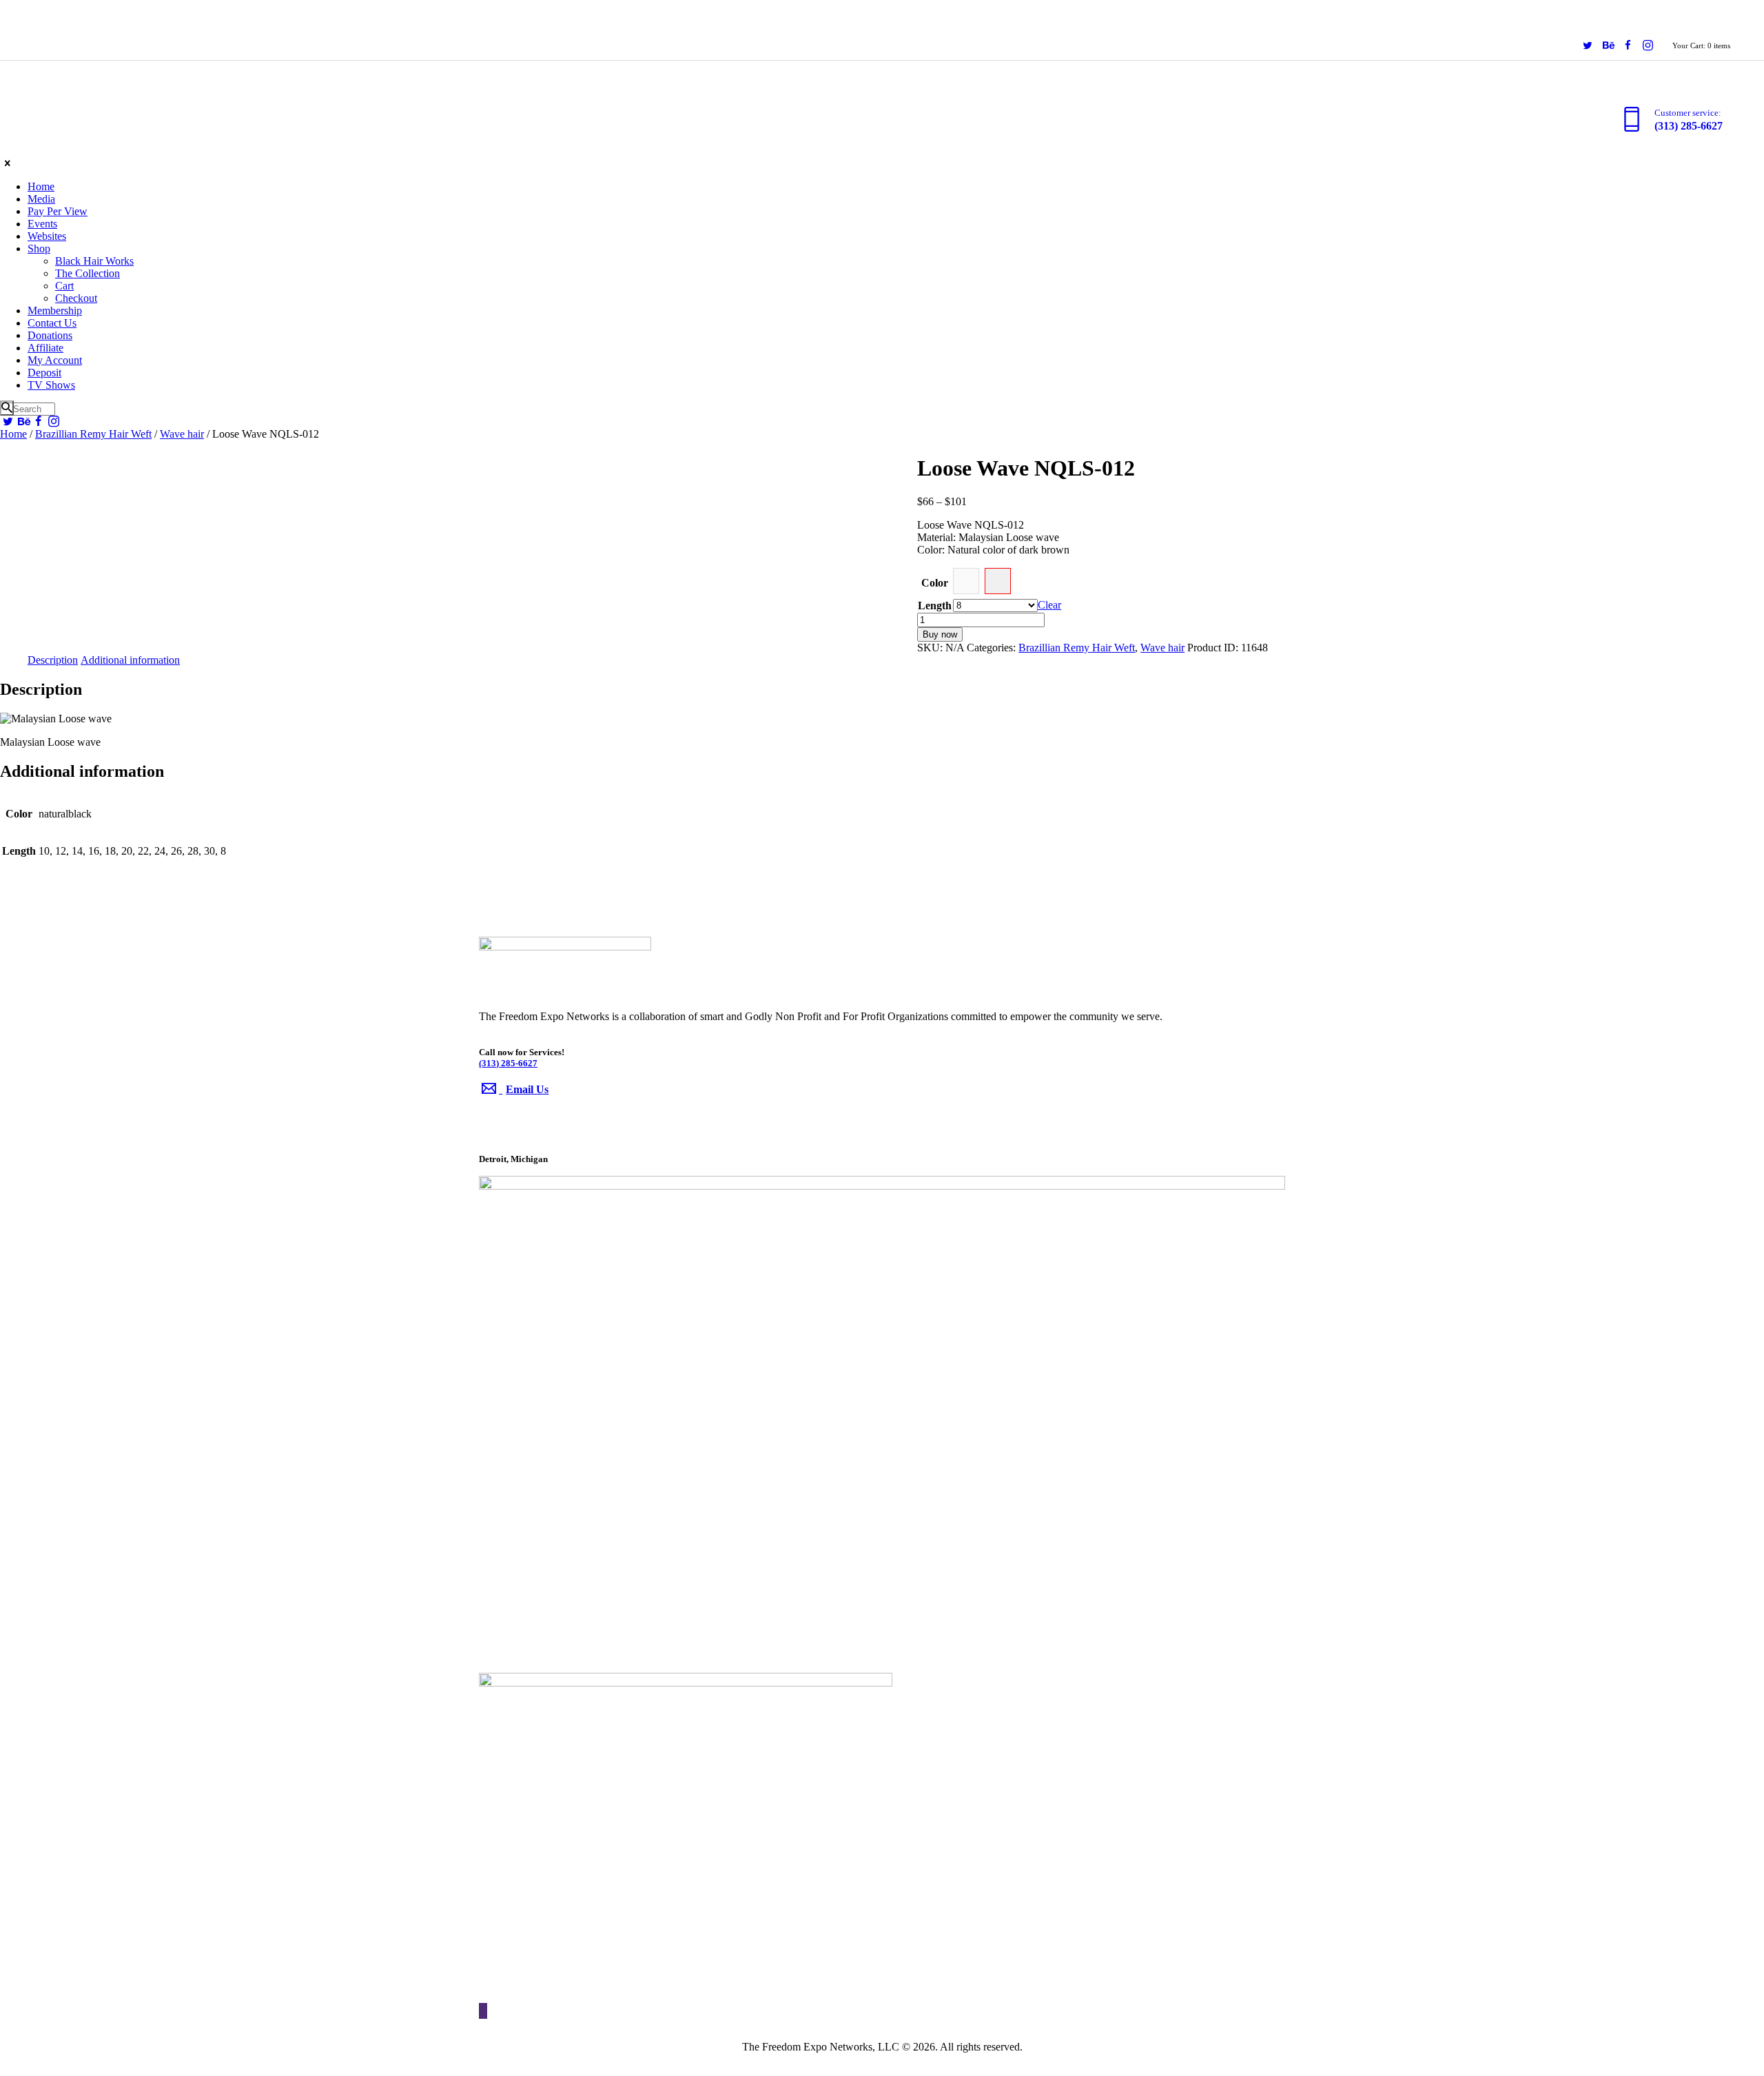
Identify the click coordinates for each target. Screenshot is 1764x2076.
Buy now (940, 634)
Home (13, 434)
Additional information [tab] (130, 660)
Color (935, 583)
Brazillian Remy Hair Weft (93, 434)
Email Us (527, 1089)
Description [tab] (53, 660)
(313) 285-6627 (508, 1063)
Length (935, 605)
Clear (1049, 605)
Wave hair (182, 434)
